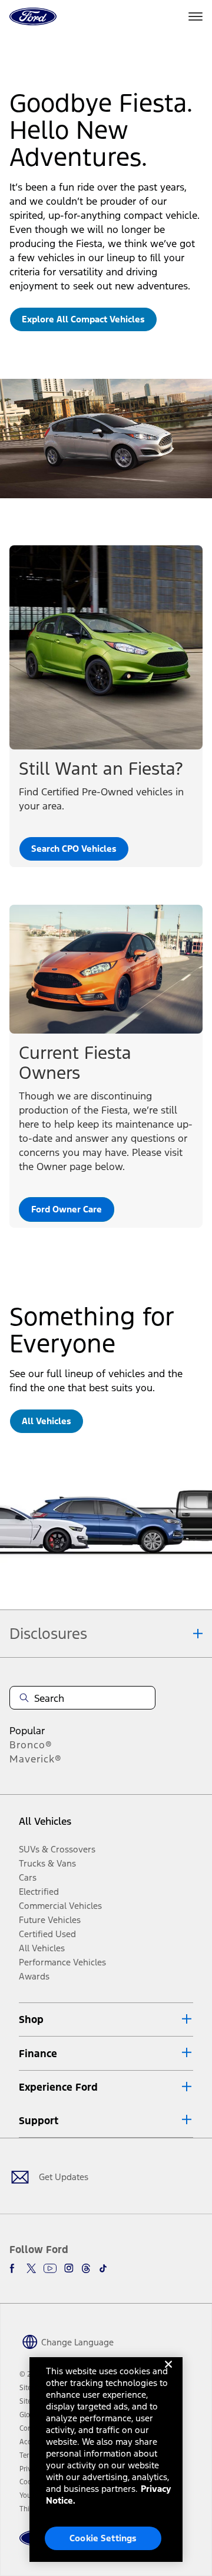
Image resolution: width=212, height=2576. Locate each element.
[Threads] (86, 2268)
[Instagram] (69, 2268)
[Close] (168, 2374)
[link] (83, 319)
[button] (106, 2020)
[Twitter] (31, 2268)
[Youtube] (50, 2268)
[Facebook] (14, 2268)
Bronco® (31, 1745)
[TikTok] (103, 2268)
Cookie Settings (103, 2538)
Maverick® (36, 1759)
